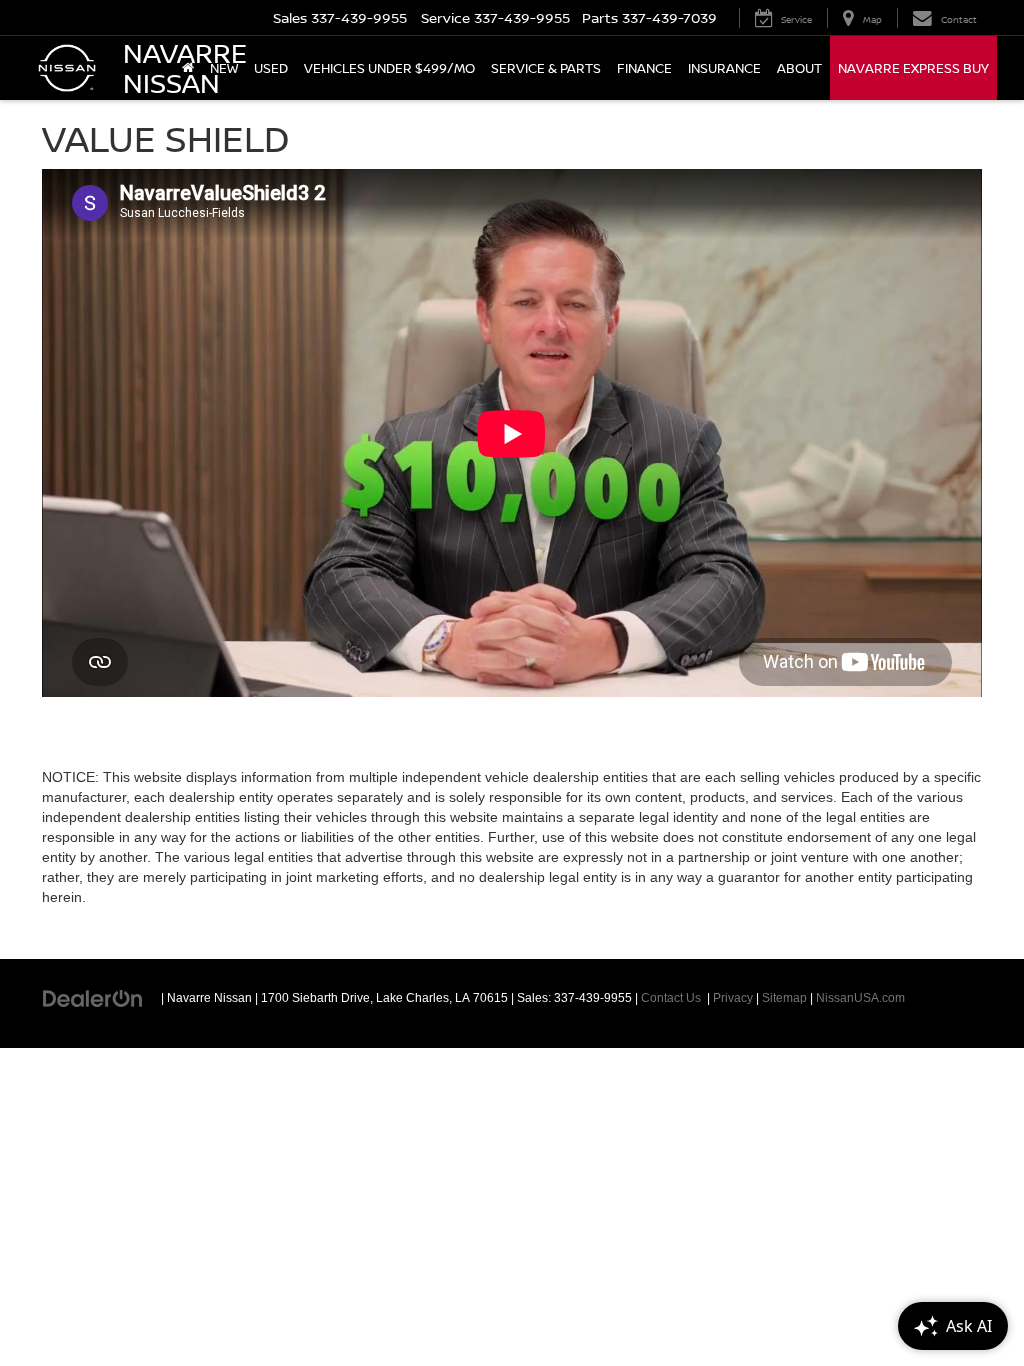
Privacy (733, 998)
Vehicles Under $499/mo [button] (389, 68)
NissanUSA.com (860, 998)
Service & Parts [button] (546, 68)
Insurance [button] (724, 68)
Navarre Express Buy (913, 68)
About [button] (799, 68)
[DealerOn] (93, 997)
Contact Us (671, 998)
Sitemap (784, 998)
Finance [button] (644, 68)
